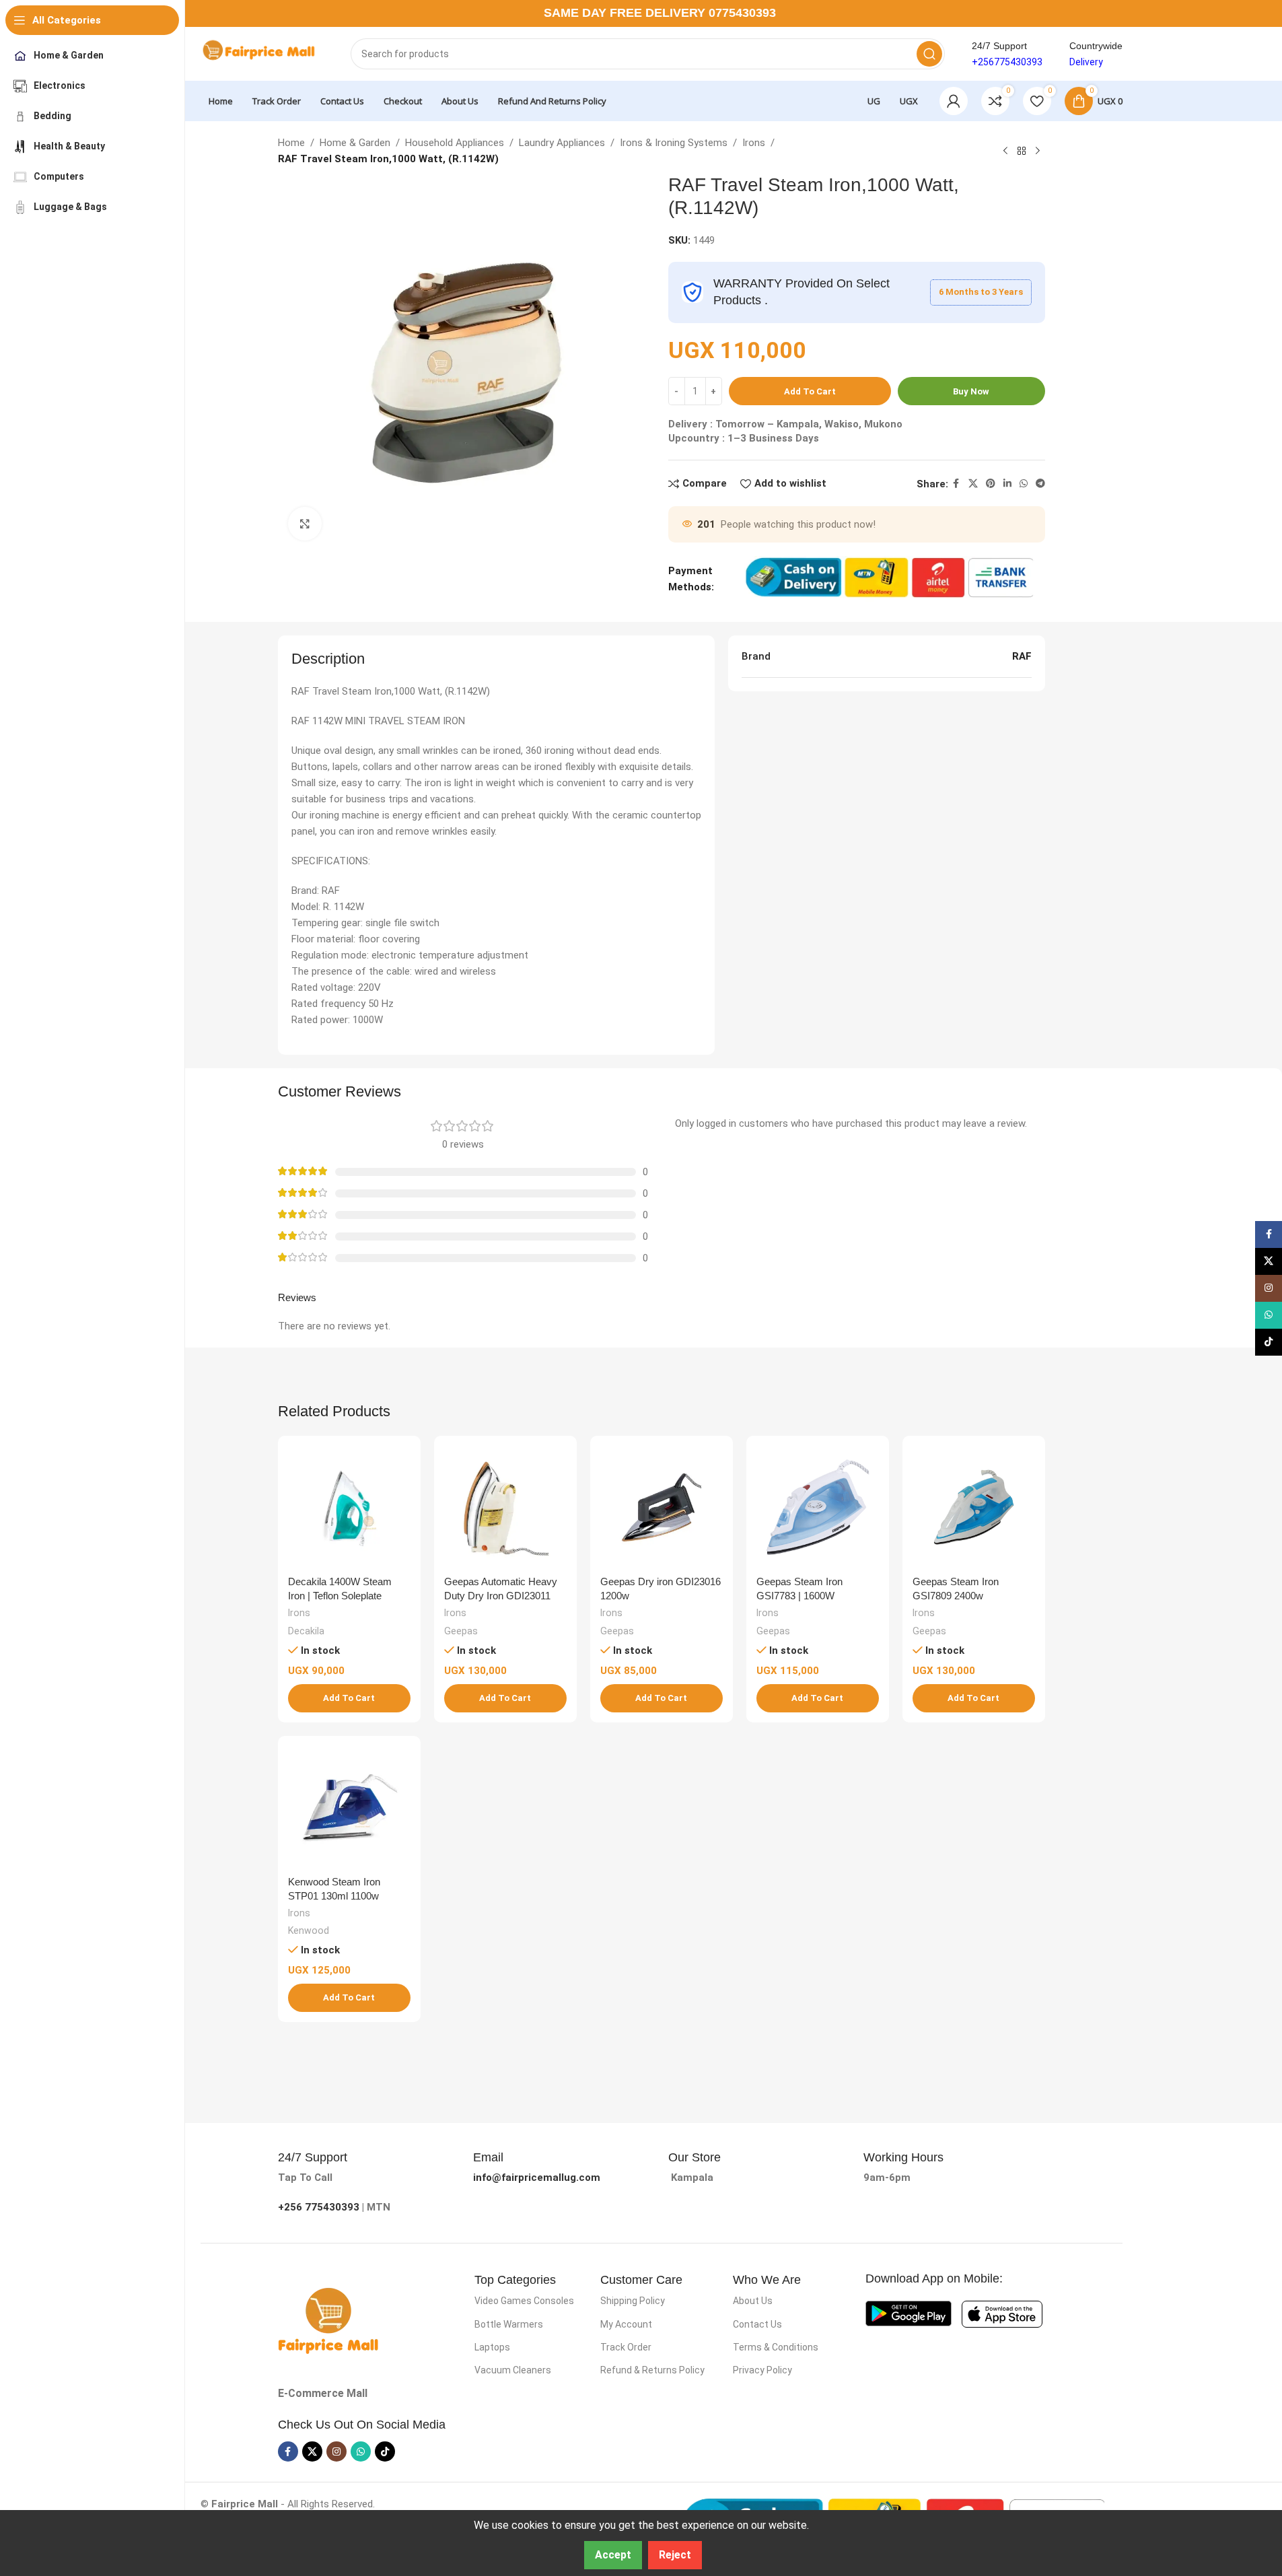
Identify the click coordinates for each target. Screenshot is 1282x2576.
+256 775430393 (319, 2207)
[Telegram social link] (1040, 484)
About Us (753, 2301)
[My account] (954, 101)
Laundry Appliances (562, 143)
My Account (626, 2324)
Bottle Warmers (509, 2324)
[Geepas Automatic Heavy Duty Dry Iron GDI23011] (505, 1507)
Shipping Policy (633, 2301)
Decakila (306, 1631)
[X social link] (973, 484)
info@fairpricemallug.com (537, 2178)
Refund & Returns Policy (652, 2370)
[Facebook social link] (956, 484)
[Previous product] (1005, 151)
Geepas (461, 1631)
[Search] (929, 54)
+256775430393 (1007, 62)
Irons (754, 143)
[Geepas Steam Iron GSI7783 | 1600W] (818, 1507)
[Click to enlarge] (305, 524)
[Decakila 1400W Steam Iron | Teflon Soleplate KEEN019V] (349, 1507)
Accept (613, 2555)
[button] (349, 1698)
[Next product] (1038, 151)
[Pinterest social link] (991, 484)
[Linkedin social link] (1007, 484)
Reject (675, 2555)
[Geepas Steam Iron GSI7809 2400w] (974, 1507)
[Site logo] (262, 53)
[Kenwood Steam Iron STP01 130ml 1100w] (349, 1807)
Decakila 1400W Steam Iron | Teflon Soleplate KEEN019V (340, 1596)
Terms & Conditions (776, 2347)
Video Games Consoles (524, 2301)
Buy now (971, 391)
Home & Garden (355, 143)
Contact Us (757, 2324)
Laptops (492, 2347)
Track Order (626, 2347)
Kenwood (309, 1930)
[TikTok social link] (385, 2451)
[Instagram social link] (336, 2451)
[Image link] (328, 2320)
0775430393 (742, 13)
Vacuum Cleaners (513, 2370)
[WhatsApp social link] (1024, 484)
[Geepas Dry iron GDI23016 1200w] (662, 1507)
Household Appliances (455, 143)
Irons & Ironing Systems (674, 143)
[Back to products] (1022, 151)
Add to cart (810, 391)
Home (291, 143)
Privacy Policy (762, 2370)
